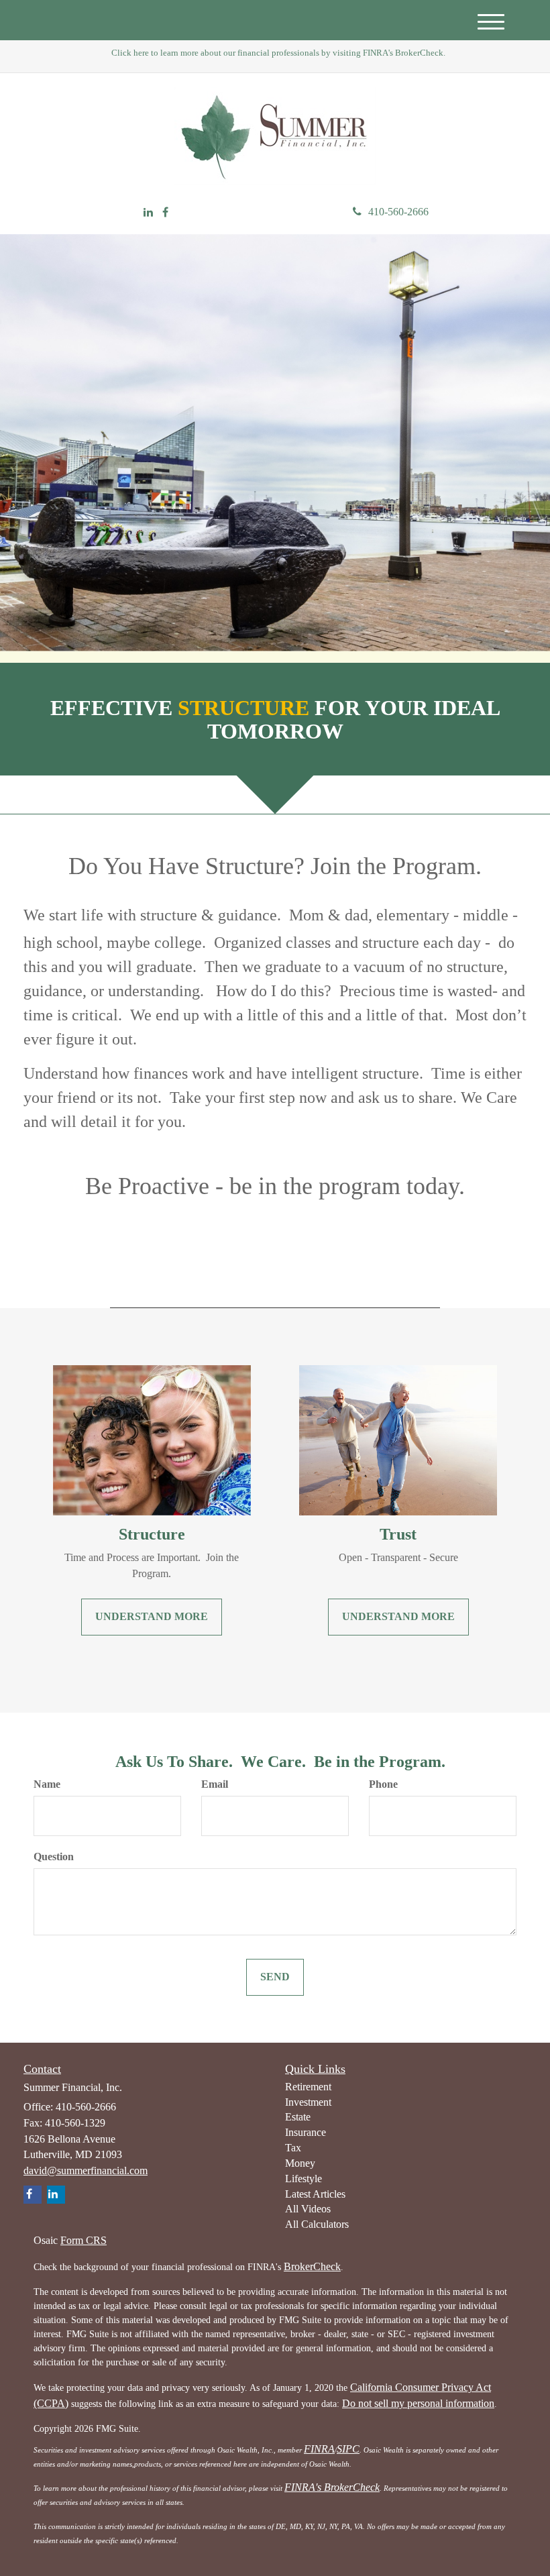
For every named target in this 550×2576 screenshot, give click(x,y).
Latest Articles (315, 2194)
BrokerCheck (312, 2266)
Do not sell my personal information (418, 2403)
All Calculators (317, 2224)
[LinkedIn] (148, 213)
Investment (308, 2102)
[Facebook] (165, 213)
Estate (298, 2117)
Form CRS (84, 2240)
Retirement (308, 2087)
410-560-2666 (398, 212)
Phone (383, 1784)
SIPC (348, 2449)
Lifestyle (304, 2179)
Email (215, 1784)
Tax (293, 2148)
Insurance (306, 2132)
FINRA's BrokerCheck (332, 2487)
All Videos (308, 2209)
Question (54, 1857)
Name (47, 1784)
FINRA (319, 2449)
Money (300, 2163)
